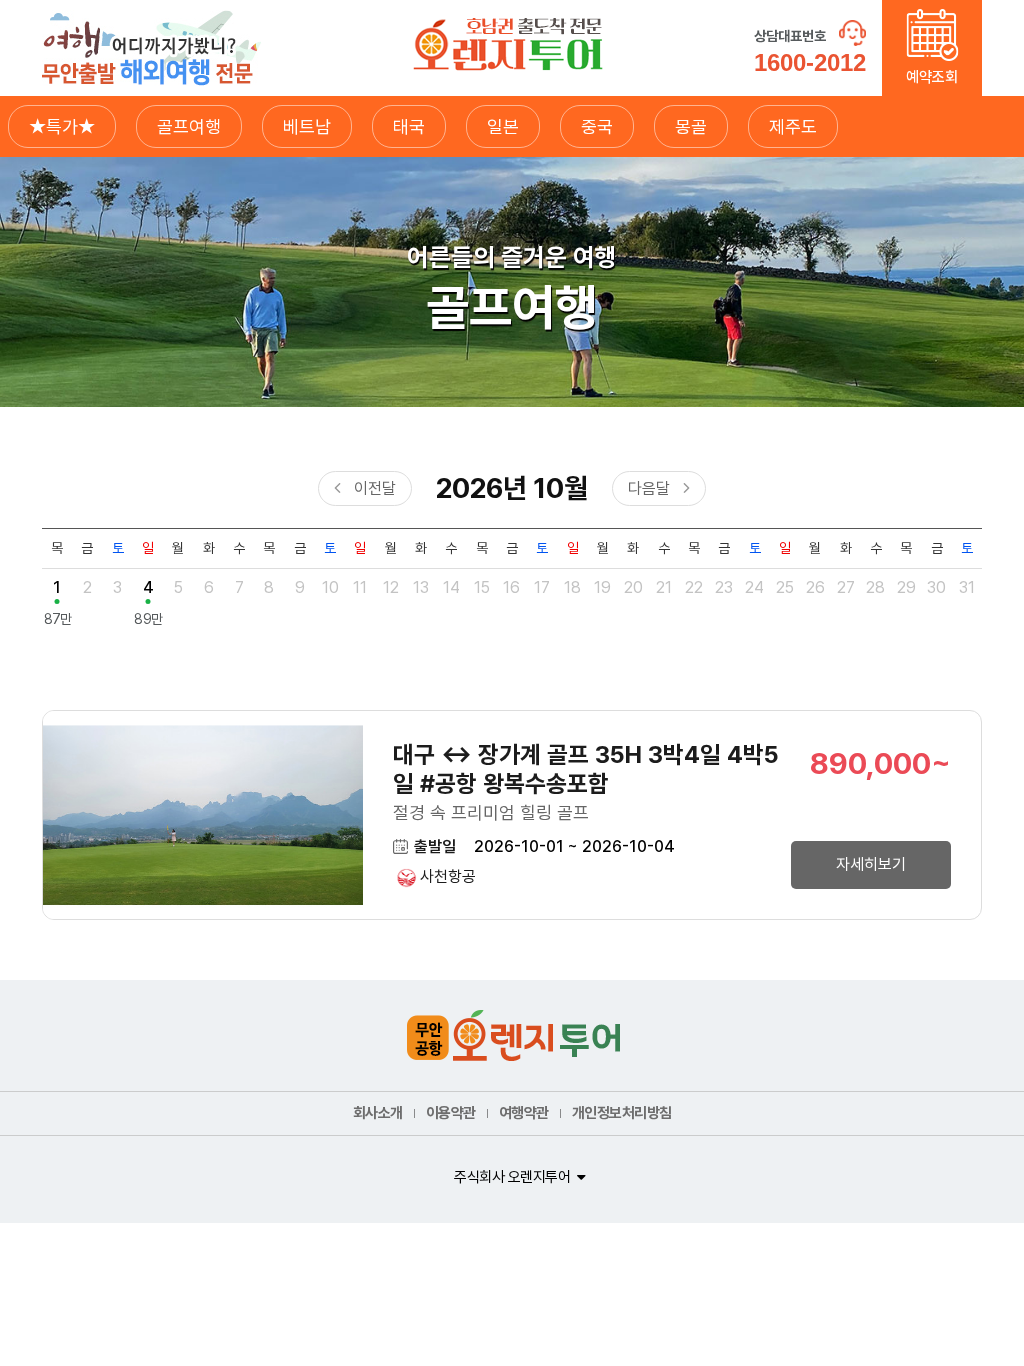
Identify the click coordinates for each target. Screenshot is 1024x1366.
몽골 (691, 126)
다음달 (649, 488)
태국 (409, 126)
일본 (503, 126)
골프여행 (189, 126)
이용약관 (451, 1113)
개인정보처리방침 (622, 1113)
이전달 (375, 488)
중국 (597, 126)
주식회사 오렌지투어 (512, 1177)
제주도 (793, 126)
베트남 (307, 126)
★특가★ (62, 126)
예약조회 (932, 77)
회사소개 (378, 1113)
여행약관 (524, 1113)
